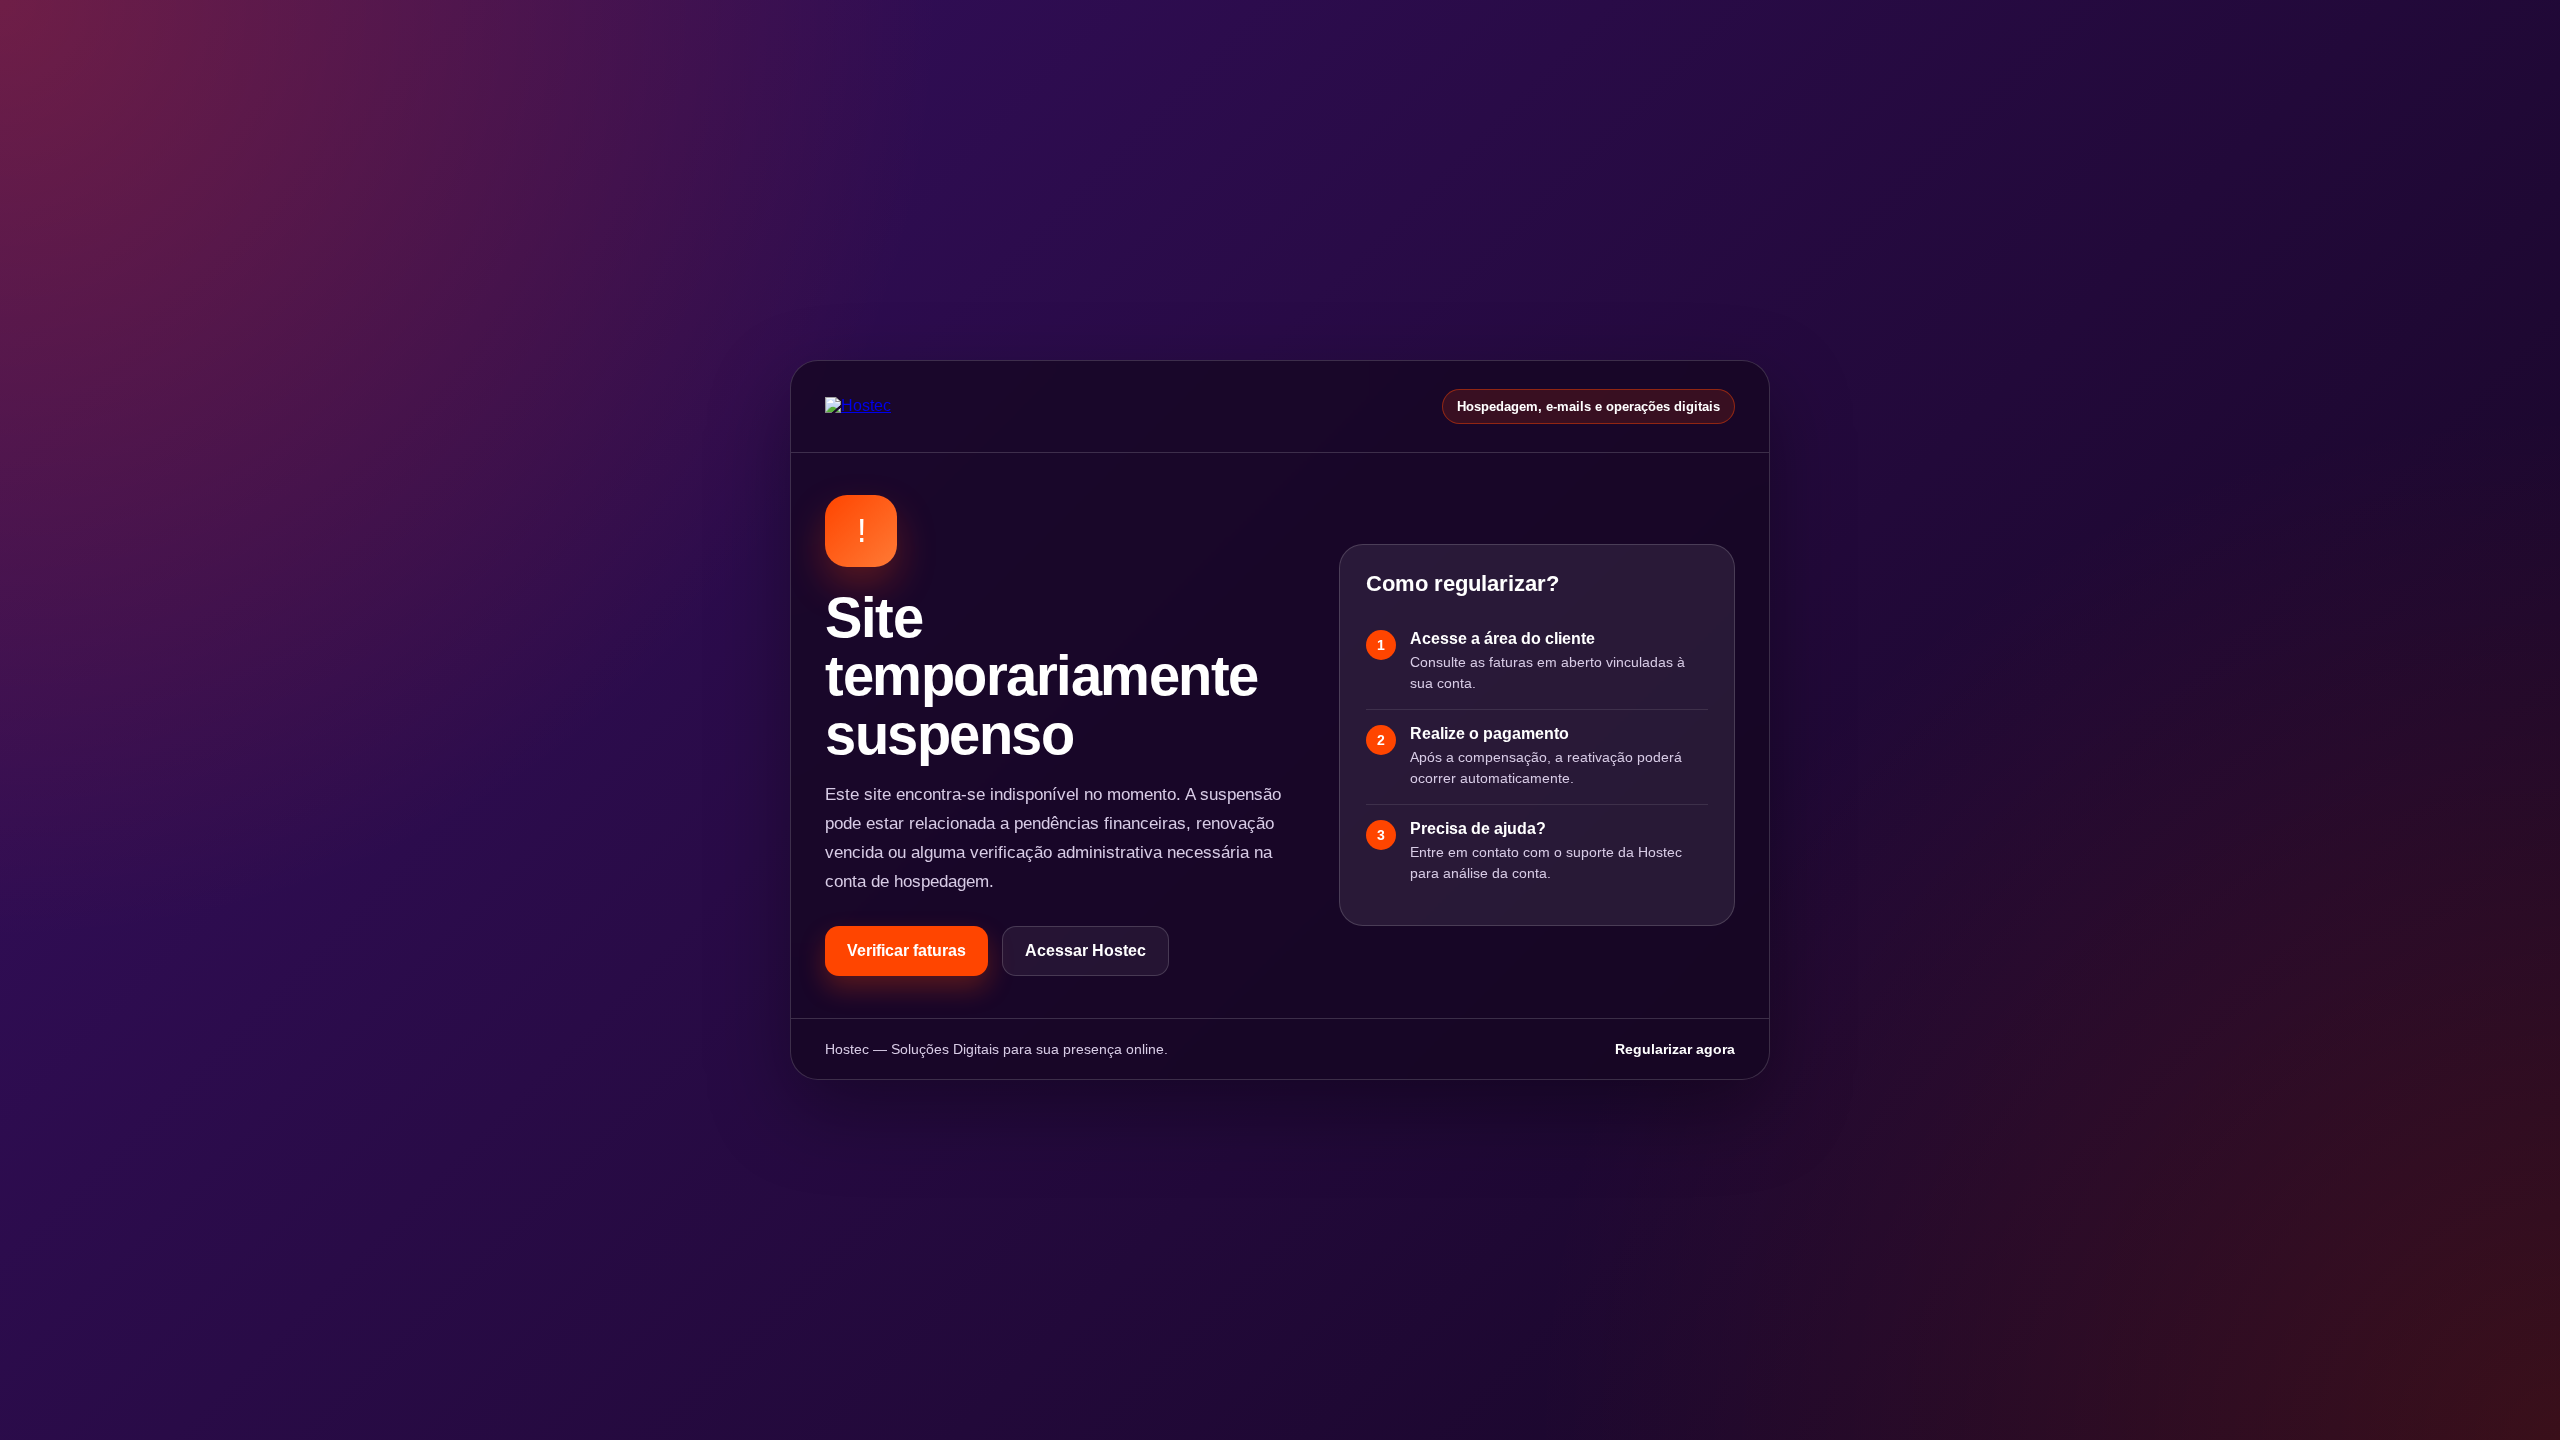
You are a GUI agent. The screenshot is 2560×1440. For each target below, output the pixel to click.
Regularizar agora (1675, 1049)
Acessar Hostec (1085, 950)
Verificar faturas (906, 950)
